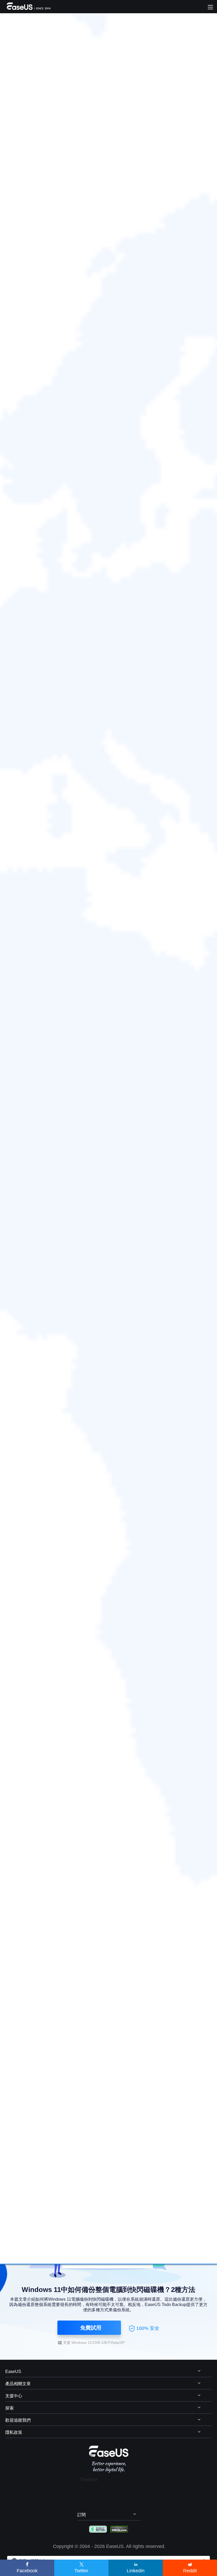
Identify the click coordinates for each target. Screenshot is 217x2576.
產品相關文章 (18, 2384)
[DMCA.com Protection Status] (119, 2529)
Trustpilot (89, 2480)
